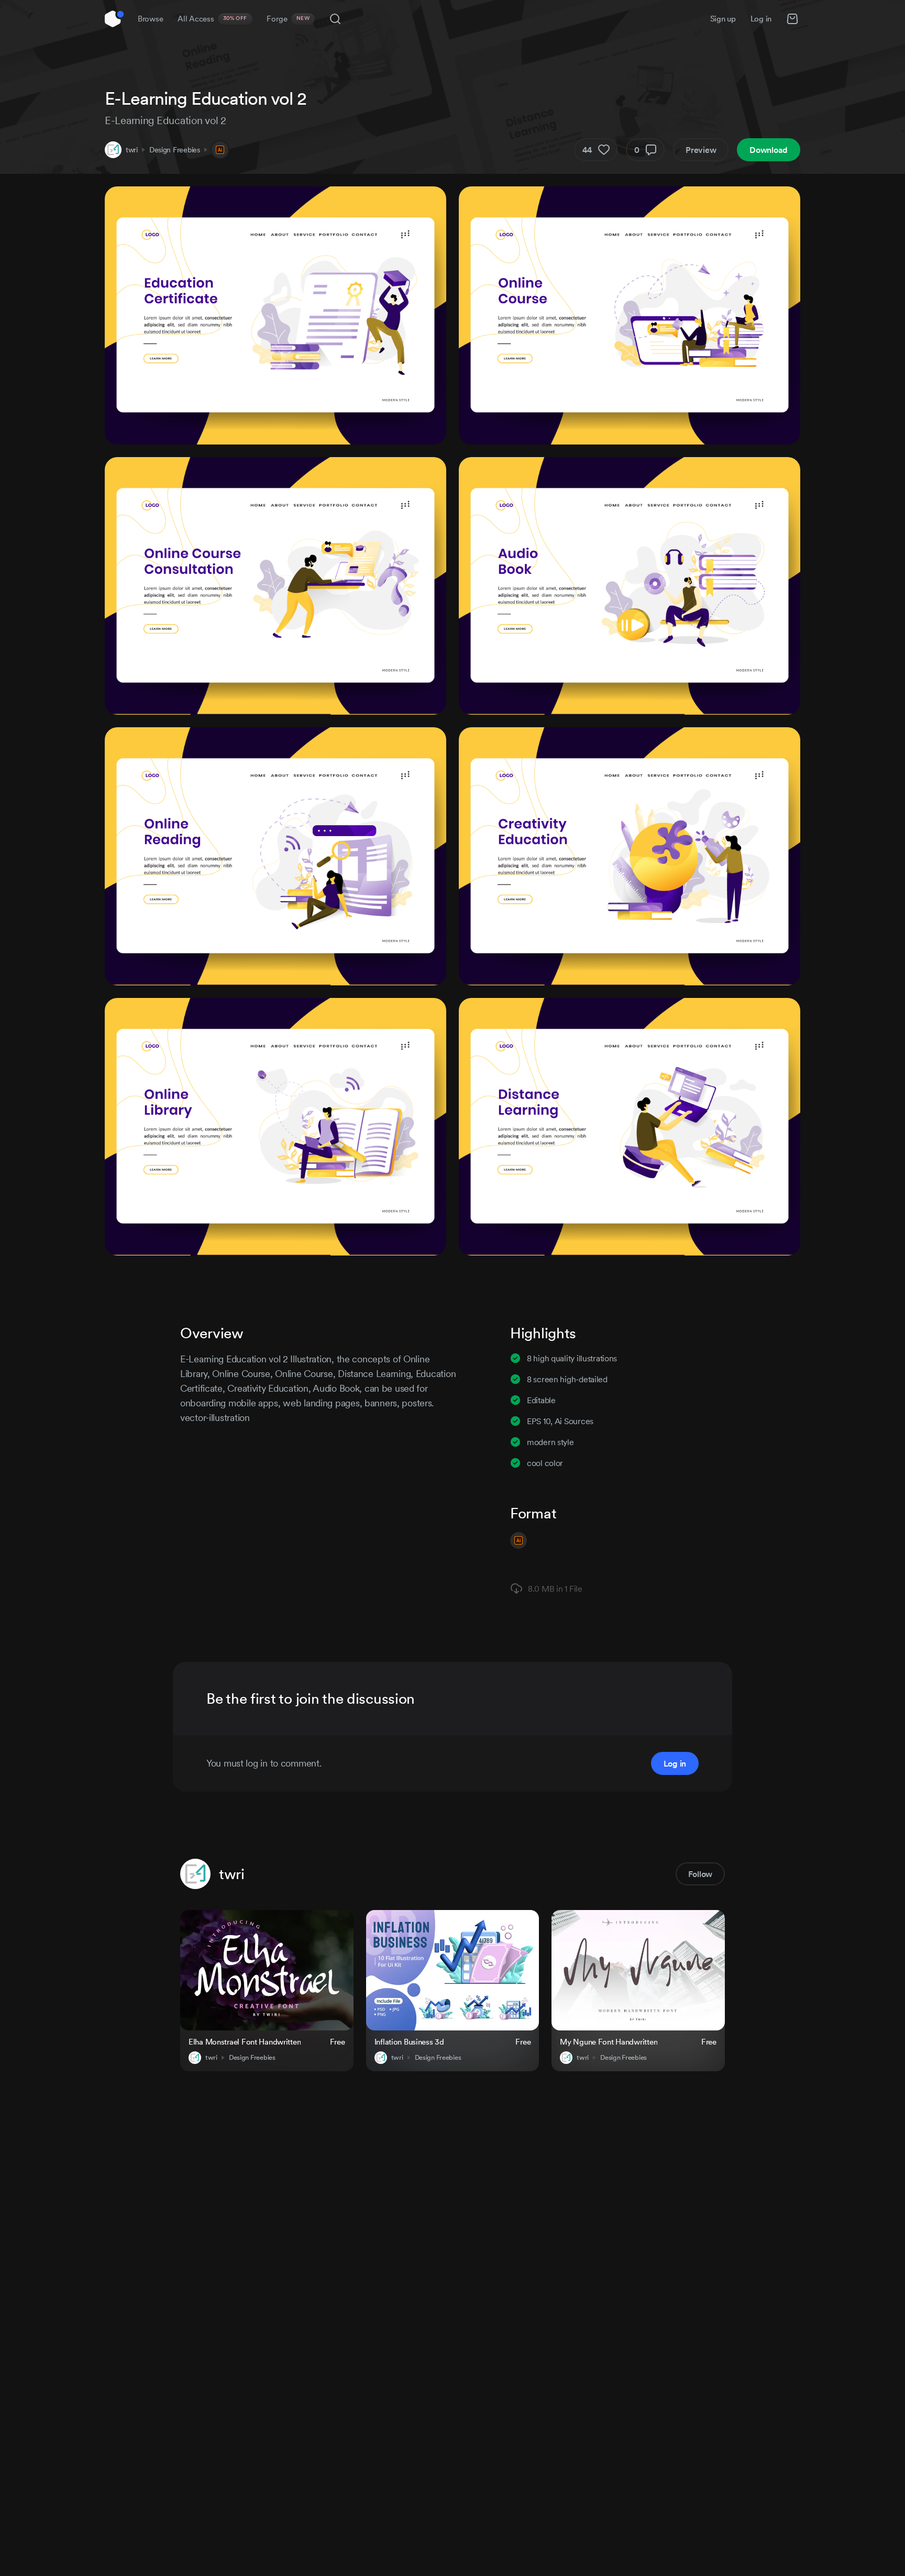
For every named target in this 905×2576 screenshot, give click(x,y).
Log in (761, 19)
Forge (288, 19)
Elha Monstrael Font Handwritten (245, 2042)
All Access (212, 19)
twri (132, 150)
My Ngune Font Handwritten (609, 2042)
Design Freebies (175, 150)
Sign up (723, 19)
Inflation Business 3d (409, 2042)
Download (769, 150)
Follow (700, 1874)
